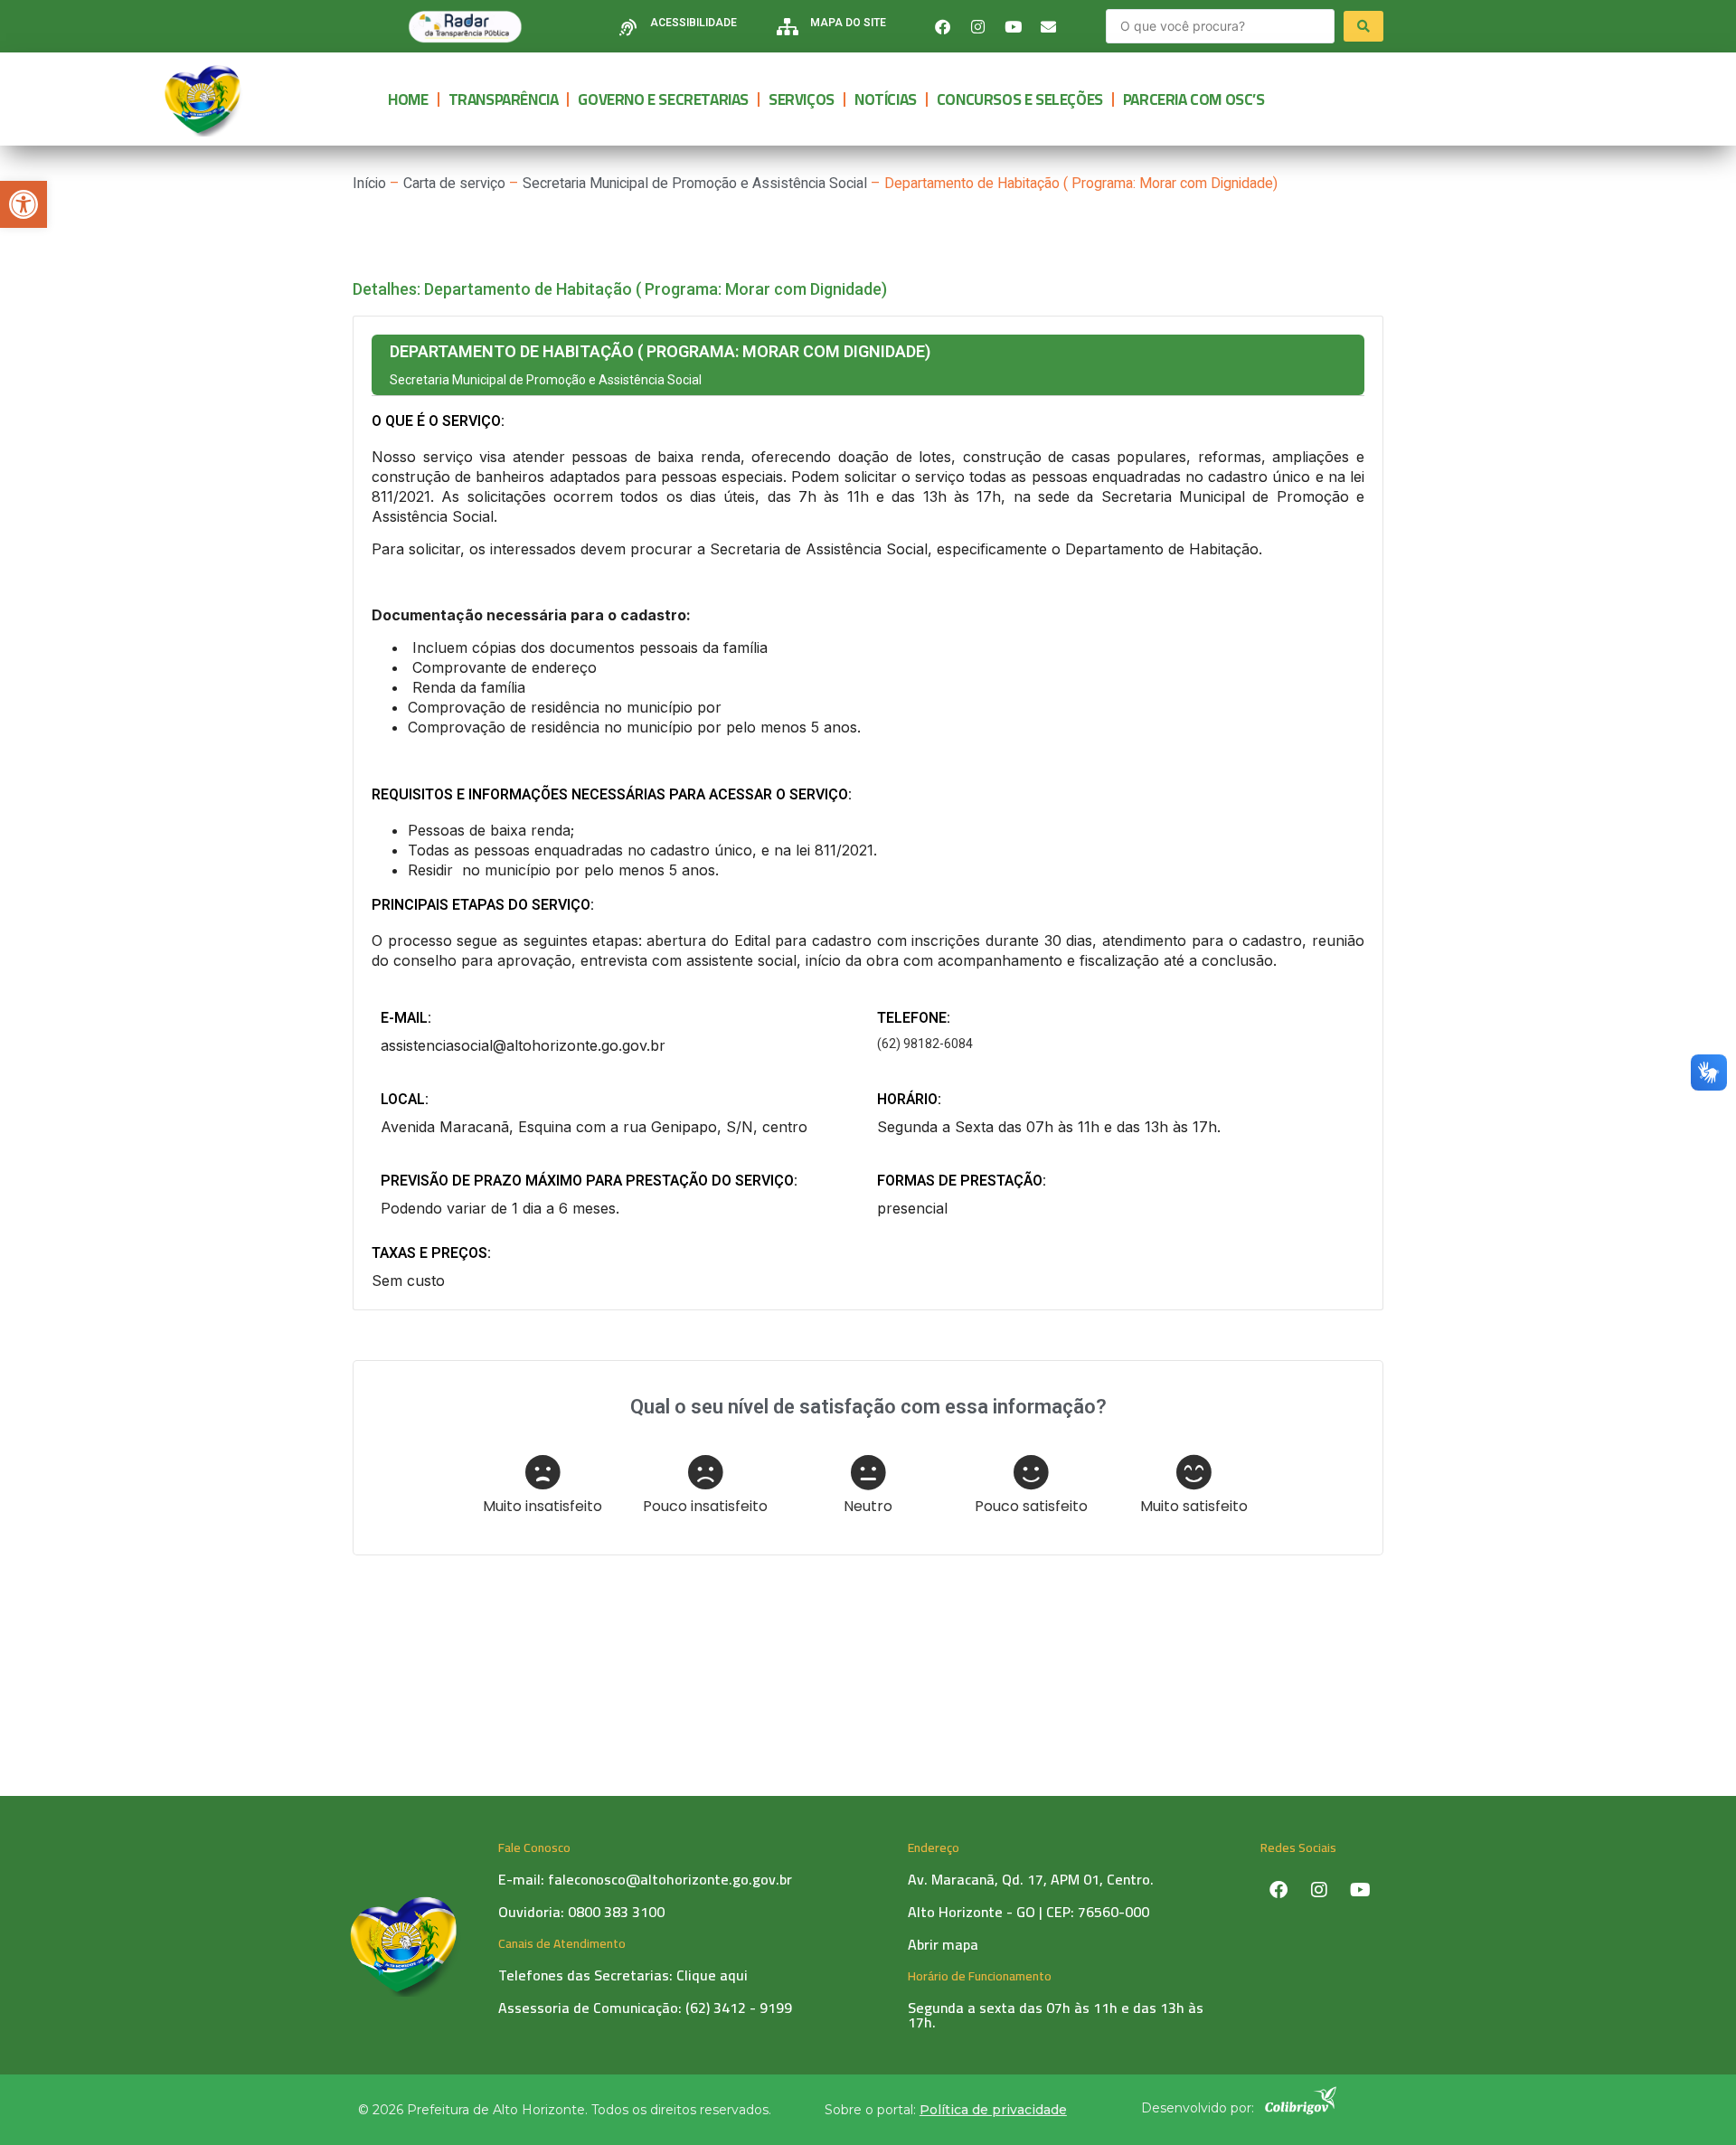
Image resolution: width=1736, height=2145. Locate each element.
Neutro (868, 1505)
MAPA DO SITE (848, 23)
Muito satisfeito (1194, 1505)
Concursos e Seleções (1020, 99)
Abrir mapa (943, 1944)
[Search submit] (1363, 26)
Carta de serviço (454, 184)
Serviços (802, 99)
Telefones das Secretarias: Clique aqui (623, 1975)
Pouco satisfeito (1031, 1505)
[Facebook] (943, 26)
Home (408, 99)
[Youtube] (1014, 26)
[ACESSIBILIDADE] (628, 27)
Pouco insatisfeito (705, 1505)
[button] (24, 204)
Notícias (886, 99)
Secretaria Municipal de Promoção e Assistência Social (695, 184)
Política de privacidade (993, 2110)
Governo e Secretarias (663, 99)
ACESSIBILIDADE (693, 23)
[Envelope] (1049, 26)
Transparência (504, 99)
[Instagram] (978, 26)
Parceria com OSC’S (1194, 99)
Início (369, 184)
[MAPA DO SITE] (788, 27)
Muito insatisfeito (542, 1505)
